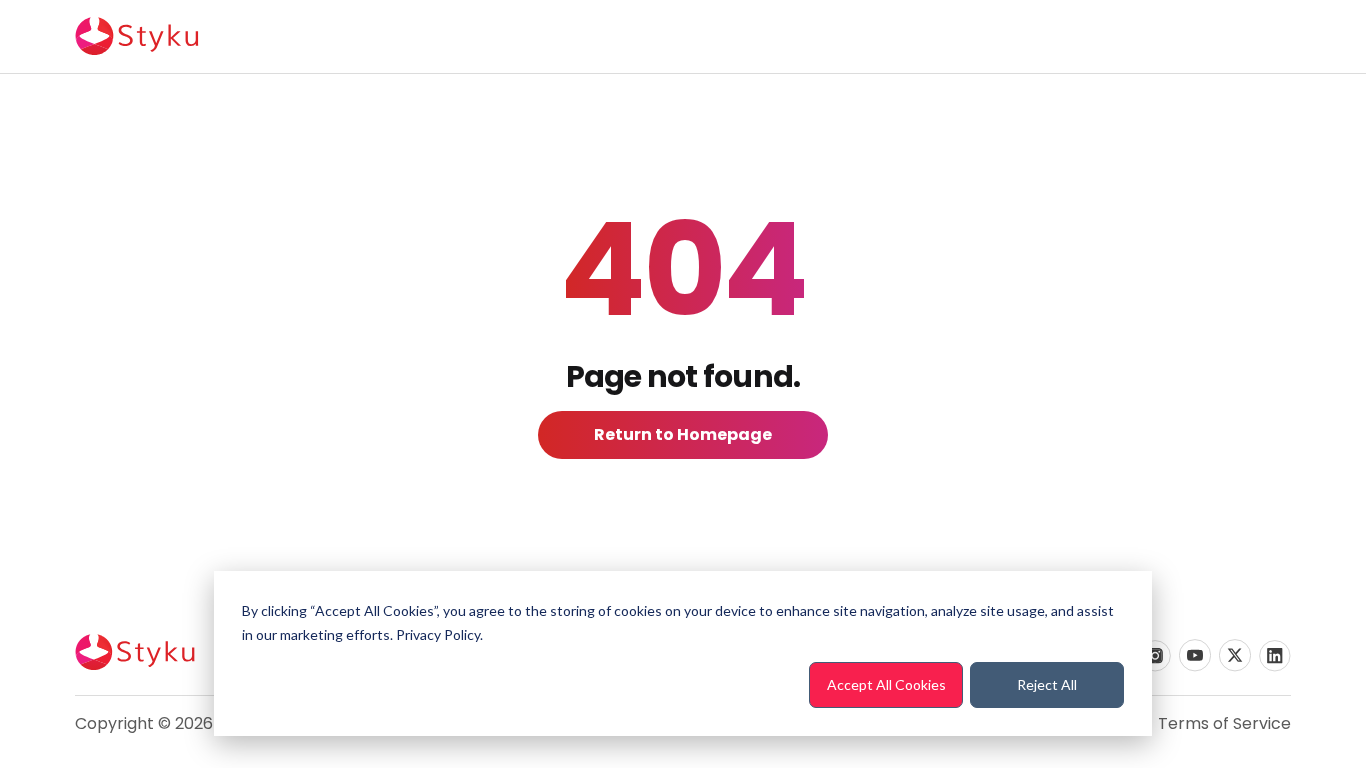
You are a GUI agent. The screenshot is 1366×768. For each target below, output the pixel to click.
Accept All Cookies (886, 684)
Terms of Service (1224, 723)
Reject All (1047, 684)
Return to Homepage (683, 434)
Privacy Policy (438, 634)
